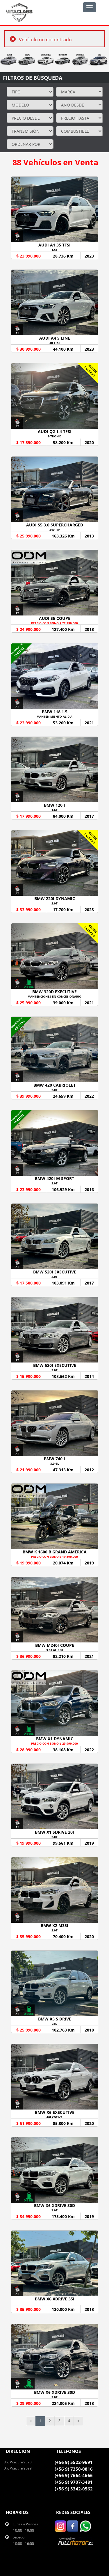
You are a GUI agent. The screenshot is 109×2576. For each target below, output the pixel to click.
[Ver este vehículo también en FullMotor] (76, 2541)
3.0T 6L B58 (55, 1650)
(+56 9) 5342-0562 (74, 2489)
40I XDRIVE (54, 2117)
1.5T (54, 250)
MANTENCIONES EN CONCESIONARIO (54, 996)
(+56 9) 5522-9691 (74, 2462)
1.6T (54, 810)
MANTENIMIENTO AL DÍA (54, 716)
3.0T (54, 2210)
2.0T (54, 903)
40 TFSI (54, 343)
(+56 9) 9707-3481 (74, 2482)
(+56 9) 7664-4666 (74, 2475)
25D (54, 2024)
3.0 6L (55, 1463)
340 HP (54, 530)
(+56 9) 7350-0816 (74, 2469)
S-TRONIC (54, 436)
